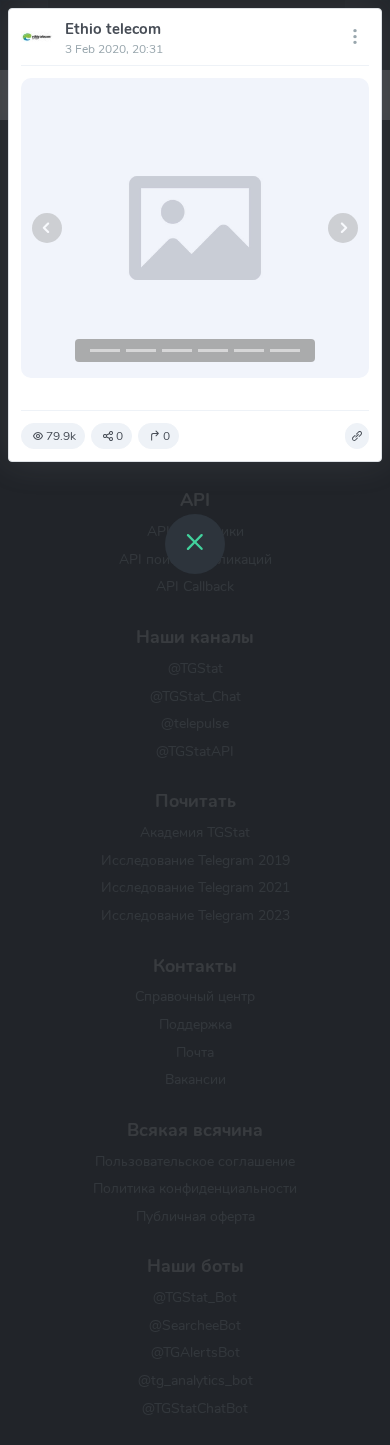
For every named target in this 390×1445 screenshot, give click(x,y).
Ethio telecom (113, 29)
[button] (47, 228)
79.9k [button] (61, 436)
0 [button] (119, 436)
